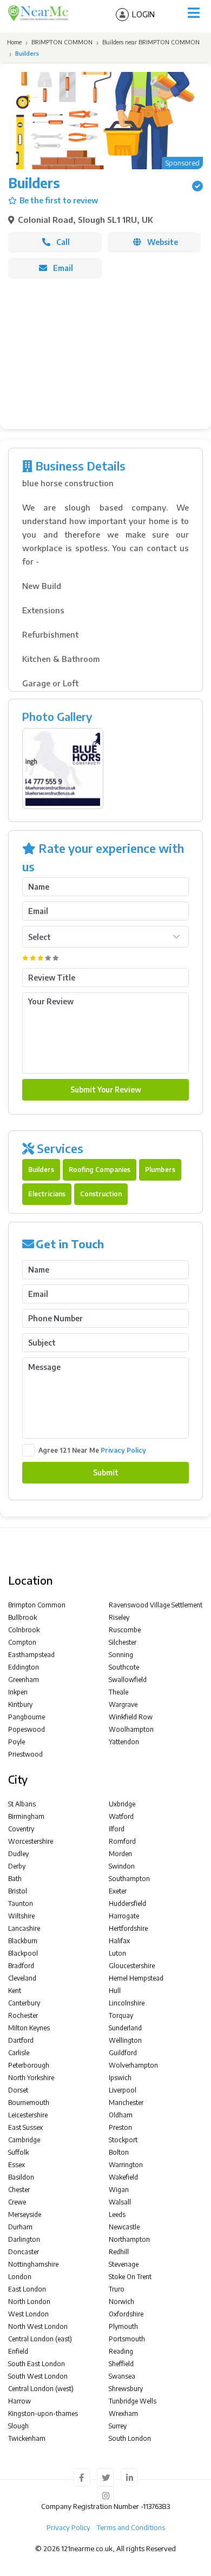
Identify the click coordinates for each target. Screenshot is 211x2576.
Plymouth (123, 2326)
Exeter (118, 1891)
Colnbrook (24, 1630)
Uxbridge (122, 1804)
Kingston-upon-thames (43, 2413)
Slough (18, 2426)
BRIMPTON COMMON (62, 42)
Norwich (121, 2302)
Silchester (123, 1642)
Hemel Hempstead (136, 1978)
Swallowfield (128, 1680)
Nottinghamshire (33, 2264)
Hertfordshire (128, 1928)
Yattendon (124, 1742)
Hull (115, 1991)
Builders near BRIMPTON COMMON (151, 42)
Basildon (21, 2177)
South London (130, 2438)
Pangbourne (27, 1717)
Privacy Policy (123, 1450)
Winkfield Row (131, 1717)
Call (63, 242)
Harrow (19, 2401)
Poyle (17, 1742)
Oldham (121, 2115)
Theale (118, 1692)
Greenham (24, 1680)
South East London (37, 2364)
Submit (106, 1472)
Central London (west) (41, 2389)
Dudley (18, 1854)
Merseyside (25, 2214)
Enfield (18, 2351)
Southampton (129, 1879)
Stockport (123, 2140)
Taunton (21, 1903)
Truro (117, 2289)
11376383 (156, 2506)
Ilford (117, 1829)
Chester (19, 2190)
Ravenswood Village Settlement (156, 1605)
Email (63, 268)
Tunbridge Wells (133, 2401)
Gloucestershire (132, 1966)
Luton (117, 1953)
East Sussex (25, 2127)
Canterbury (24, 2003)
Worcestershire (31, 1841)
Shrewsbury (126, 2389)
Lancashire (24, 1928)
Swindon (122, 1866)
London (20, 2277)
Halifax (119, 1941)
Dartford (21, 2040)
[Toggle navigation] (194, 13)
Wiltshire (21, 1916)
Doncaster (24, 2252)
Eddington (24, 1667)
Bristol (18, 1891)
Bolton (119, 2152)
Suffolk (18, 2152)
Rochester (23, 2015)
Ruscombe (125, 1630)
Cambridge (24, 2140)
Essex (17, 2165)
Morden (120, 1854)
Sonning (121, 1655)
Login (143, 14)
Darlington (24, 2239)
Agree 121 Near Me (92, 1450)
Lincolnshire (127, 2003)
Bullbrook (22, 1617)
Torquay (121, 2015)
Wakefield (123, 2177)
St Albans (22, 1804)
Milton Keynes (29, 2028)
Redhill (119, 2252)
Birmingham (26, 1816)
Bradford (21, 1966)
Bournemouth (29, 2102)
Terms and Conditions (131, 2527)
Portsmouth (127, 2339)
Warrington (126, 2165)
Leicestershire (28, 2115)
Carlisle (19, 2053)
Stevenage (124, 2264)
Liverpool (123, 2090)
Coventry (21, 1829)
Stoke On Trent (130, 2277)
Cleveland (22, 1978)
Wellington (125, 2040)
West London (28, 2314)
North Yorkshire (31, 2078)
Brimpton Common (37, 1605)
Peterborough (29, 2065)
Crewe (17, 2202)
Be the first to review (59, 200)
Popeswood (27, 1729)
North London (29, 2302)
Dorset (18, 2090)
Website (163, 242)
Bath (15, 1879)
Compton (22, 1642)
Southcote (124, 1667)
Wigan (119, 2190)
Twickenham (27, 2438)
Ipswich (120, 2078)
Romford (122, 1841)
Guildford (123, 2053)
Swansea (122, 2376)
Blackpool (23, 1953)
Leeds (117, 2214)
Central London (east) (40, 2339)
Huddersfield (127, 1903)
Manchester (126, 2102)
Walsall (120, 2202)
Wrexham (123, 2413)
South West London (38, 2376)
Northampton (129, 2239)
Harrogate (124, 1916)
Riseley (119, 1617)
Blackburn (23, 1941)
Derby (17, 1866)
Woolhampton (131, 1729)
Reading (121, 2351)
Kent (15, 1991)
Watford (121, 1816)
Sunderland (125, 2028)
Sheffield (121, 2364)
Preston (120, 2127)
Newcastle (124, 2227)
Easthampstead (31, 1655)
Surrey (118, 2426)
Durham (20, 2227)
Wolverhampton (133, 2065)
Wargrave (123, 1704)
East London (27, 2289)
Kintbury (20, 1704)
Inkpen (18, 1692)
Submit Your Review (106, 1090)
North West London (38, 2326)
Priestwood (25, 1754)
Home (14, 42)
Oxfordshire (126, 2314)
